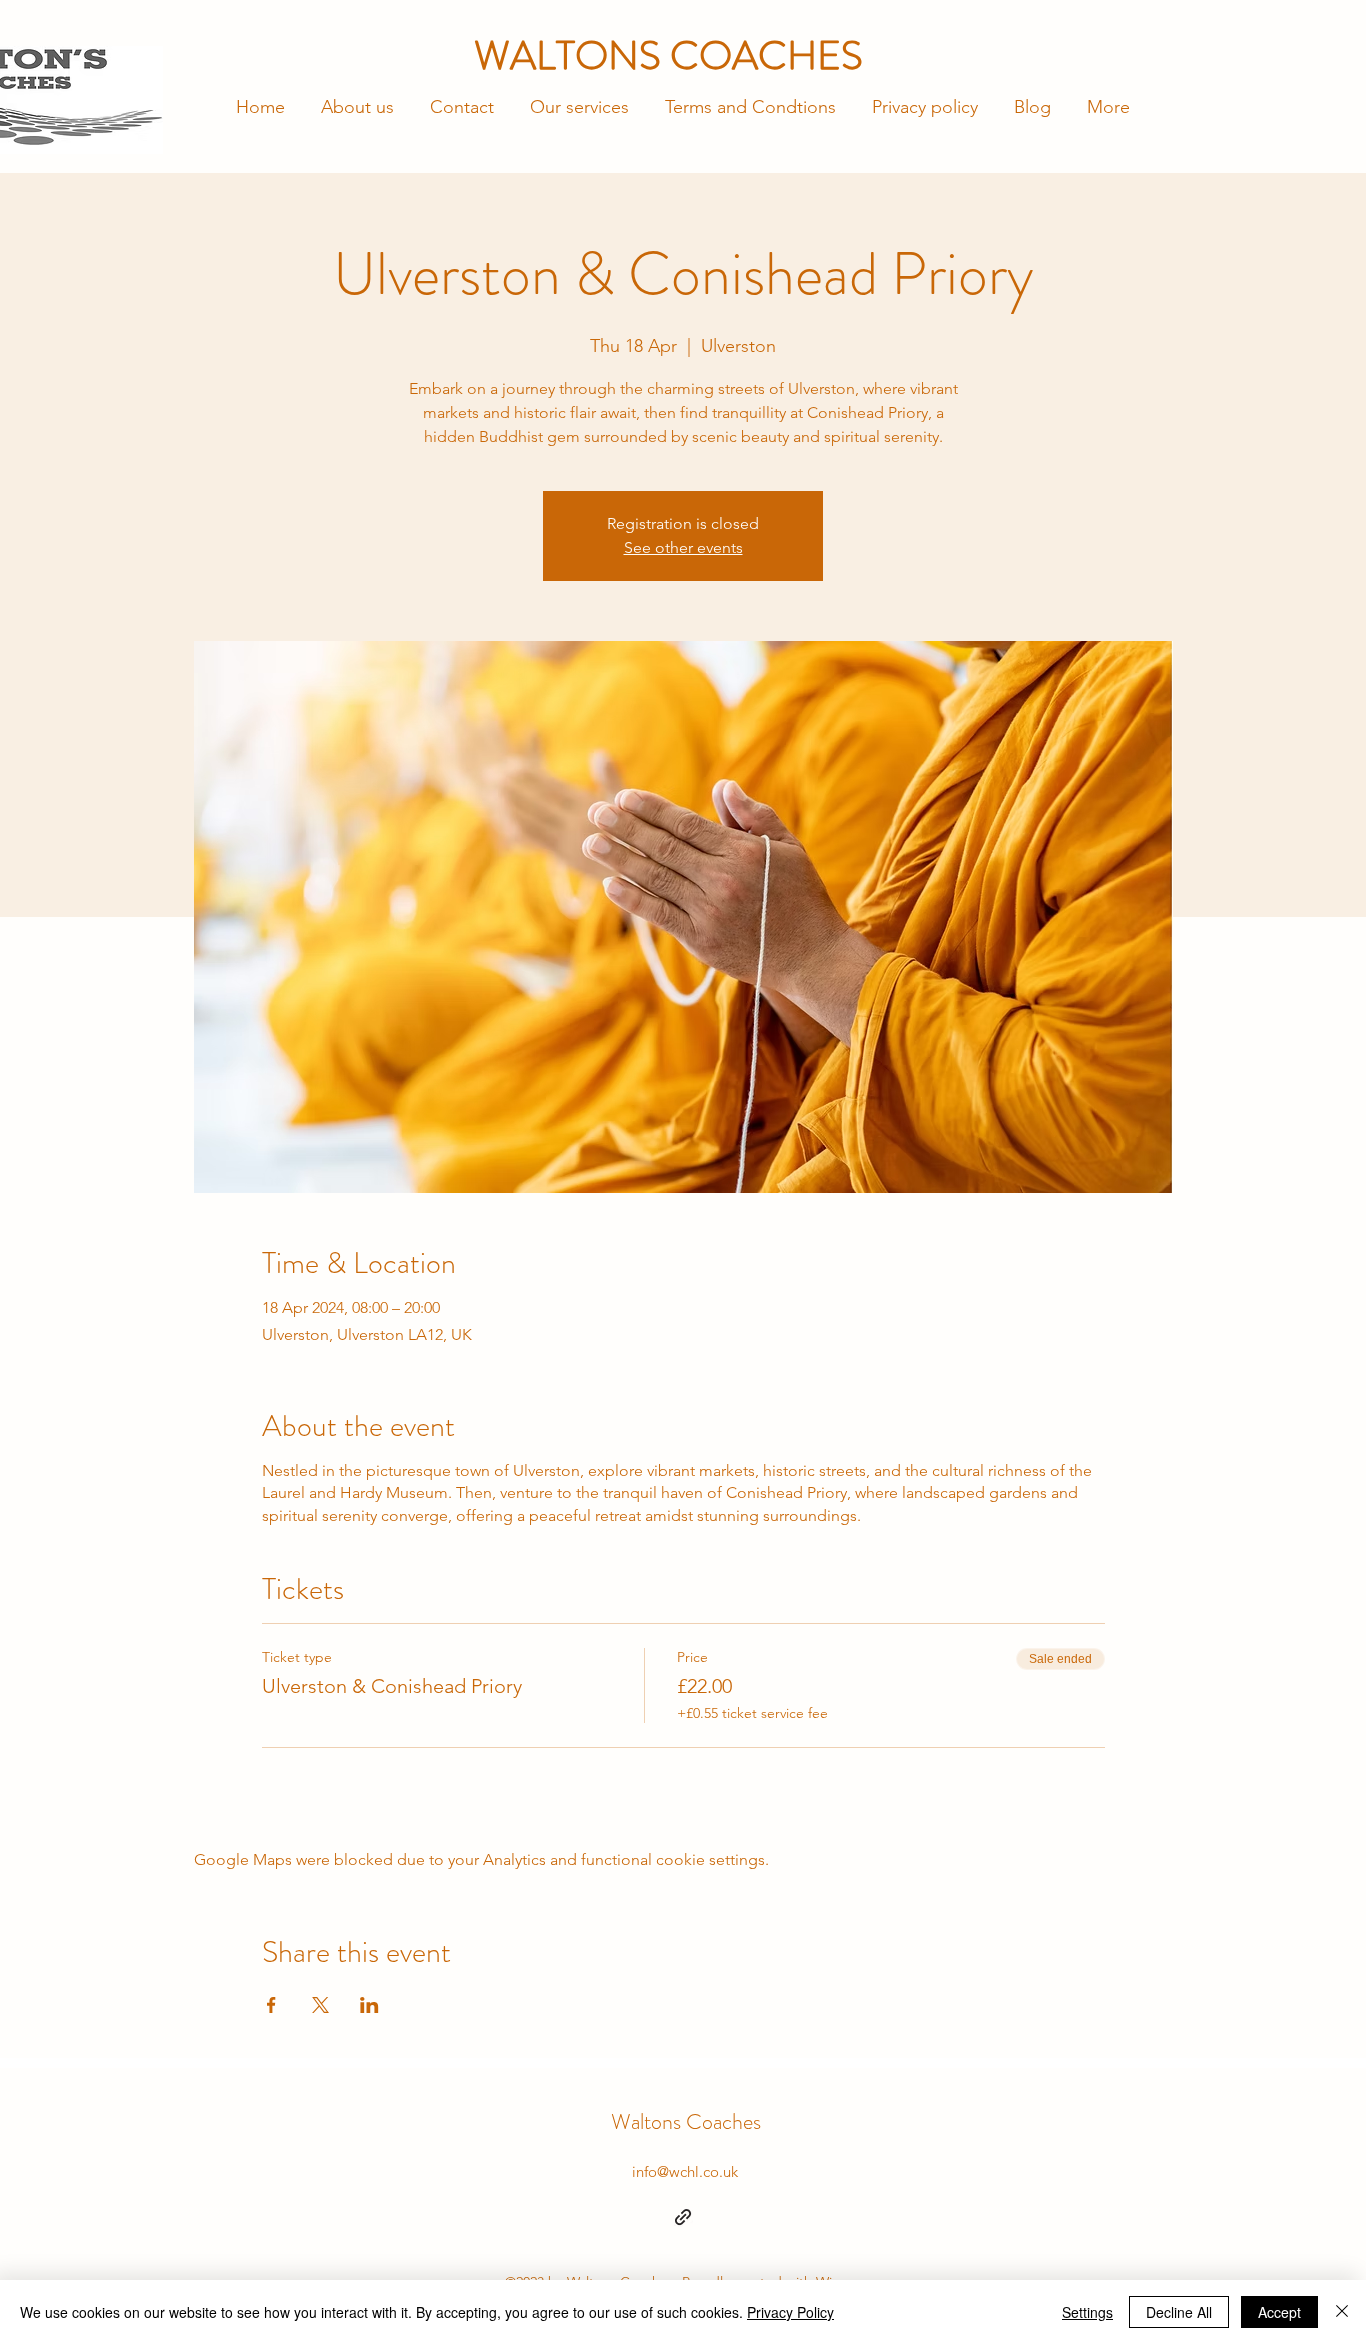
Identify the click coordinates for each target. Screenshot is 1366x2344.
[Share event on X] (320, 2005)
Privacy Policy (790, 2312)
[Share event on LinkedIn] (369, 2005)
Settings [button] (1087, 2312)
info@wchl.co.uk (685, 2171)
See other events (683, 547)
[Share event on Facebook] (271, 2005)
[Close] (1342, 2312)
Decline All (1179, 2312)
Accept (1279, 2312)
